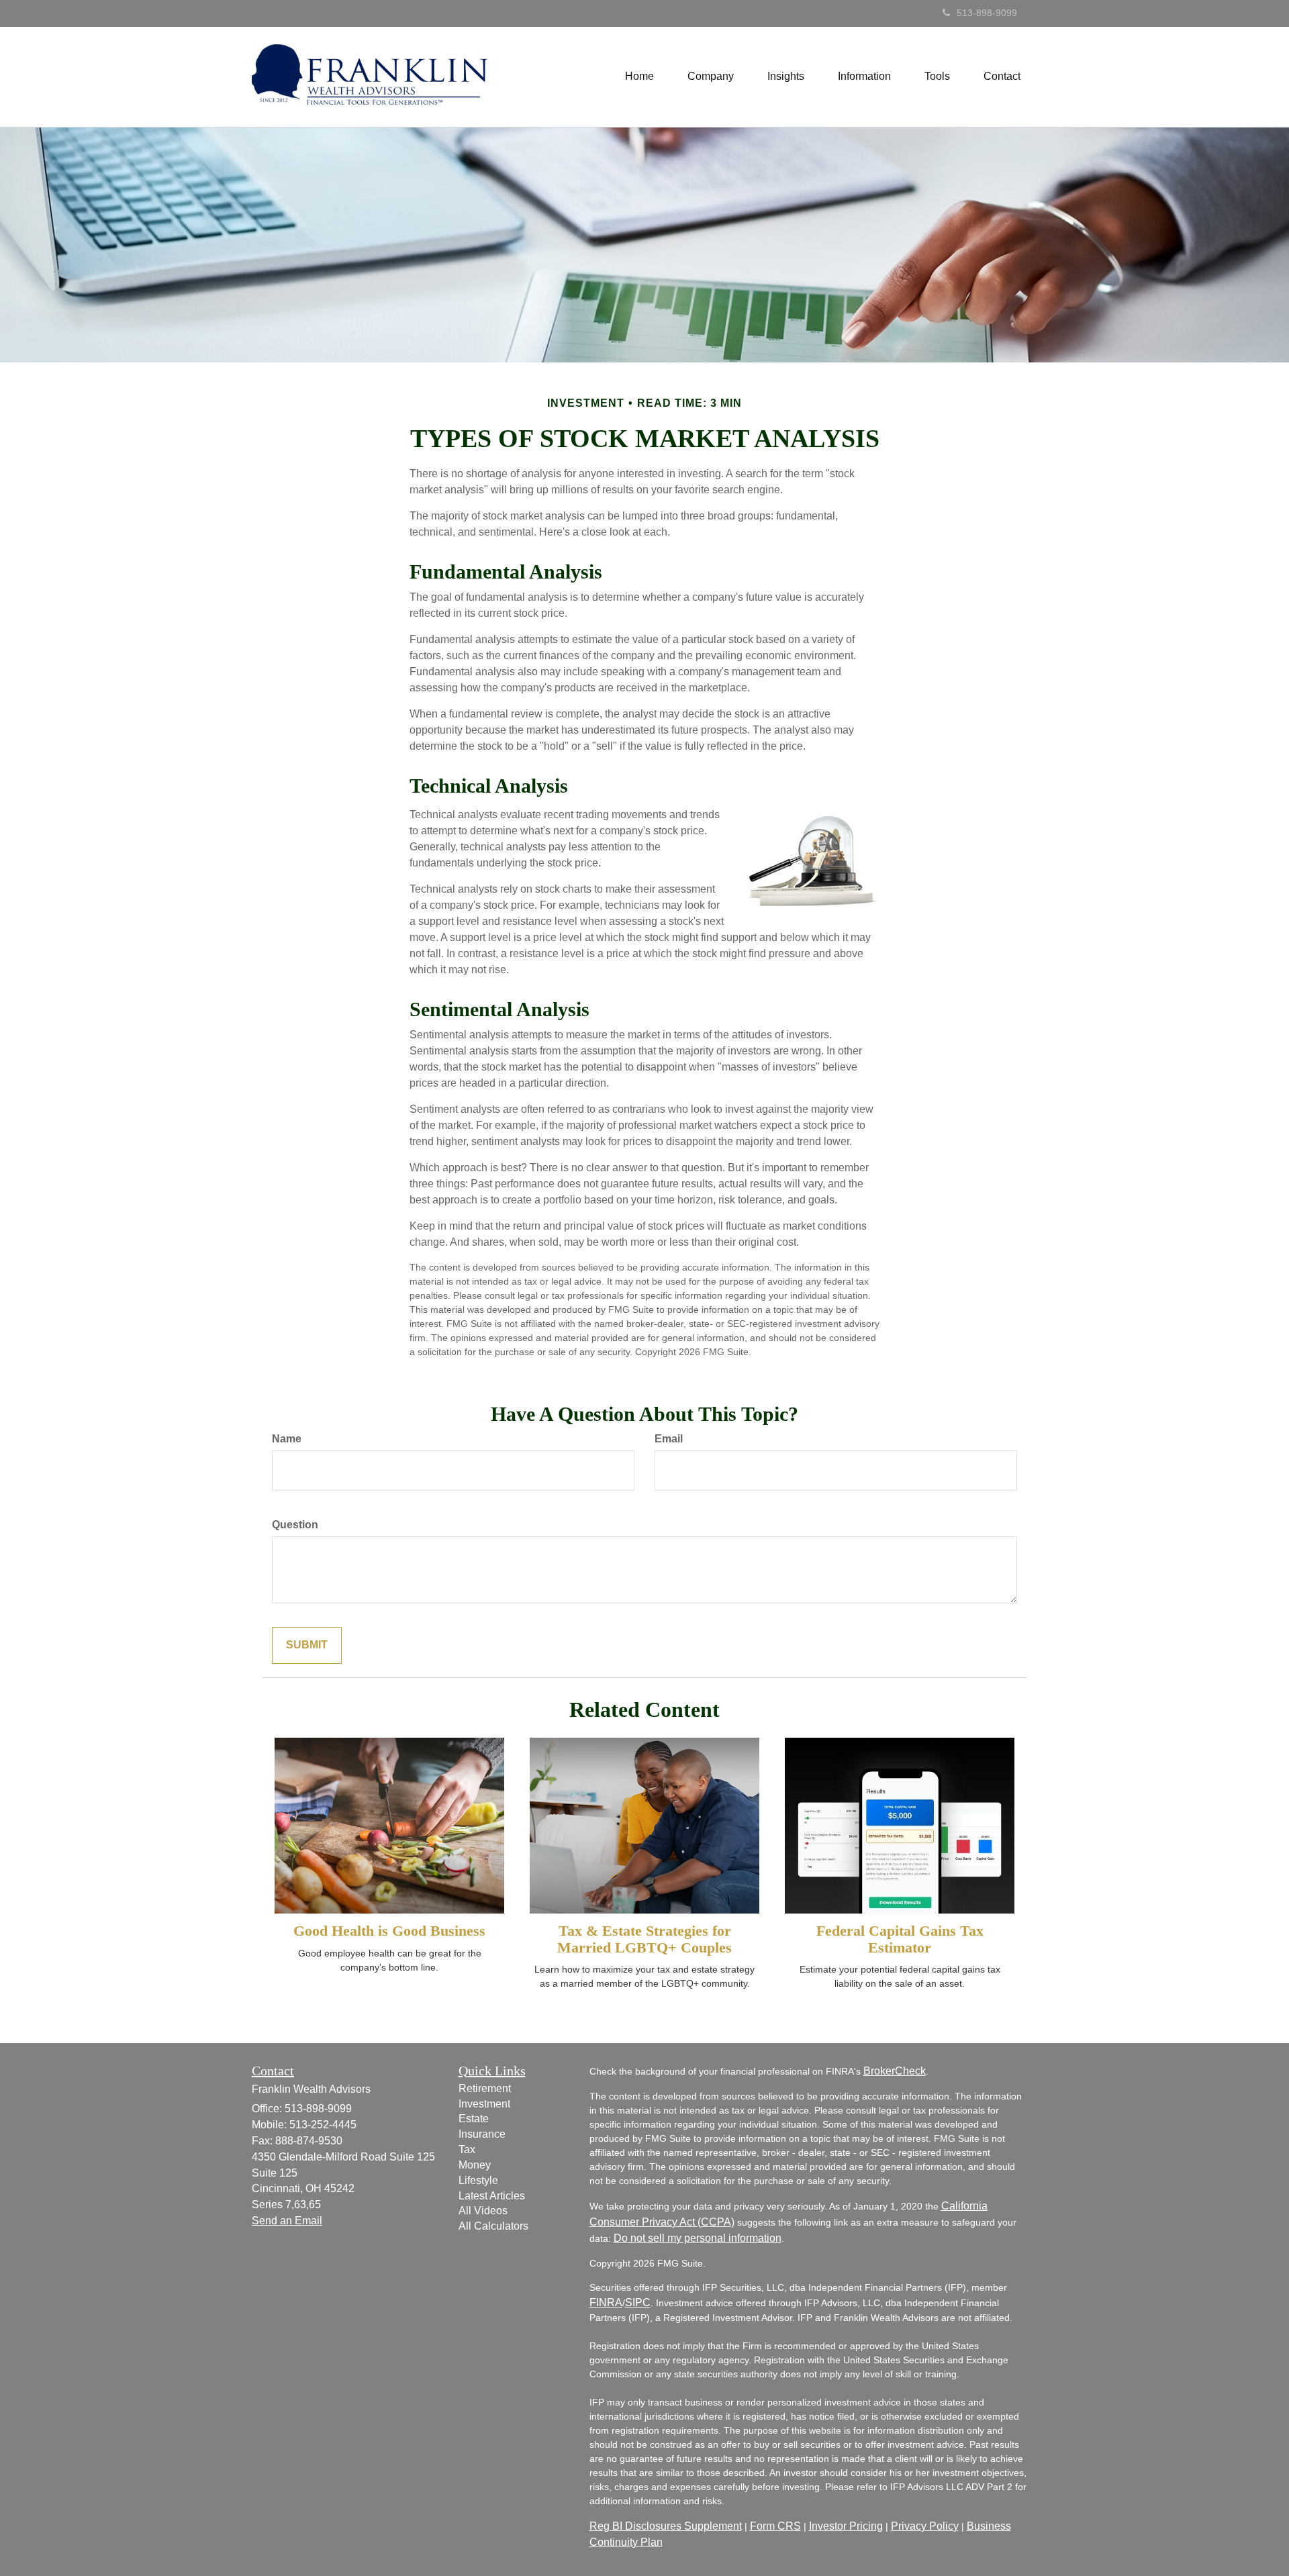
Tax (467, 2149)
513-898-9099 (987, 13)
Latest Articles (492, 2196)
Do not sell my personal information (698, 2238)
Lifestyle (478, 2180)
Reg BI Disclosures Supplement (666, 2526)
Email (669, 1439)
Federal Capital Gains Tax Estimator (900, 1939)
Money (475, 2165)
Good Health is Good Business (389, 1931)
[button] (711, 77)
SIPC (638, 2302)
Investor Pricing (846, 2526)
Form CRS (775, 2526)
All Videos (483, 2211)
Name (287, 1439)
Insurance (482, 2134)
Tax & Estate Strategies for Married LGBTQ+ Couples (644, 1939)
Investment (484, 2104)
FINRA (606, 2302)
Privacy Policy (925, 2526)
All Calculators (493, 2226)
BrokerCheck (895, 2071)
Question (295, 1525)
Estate (474, 2119)
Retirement (485, 2088)
